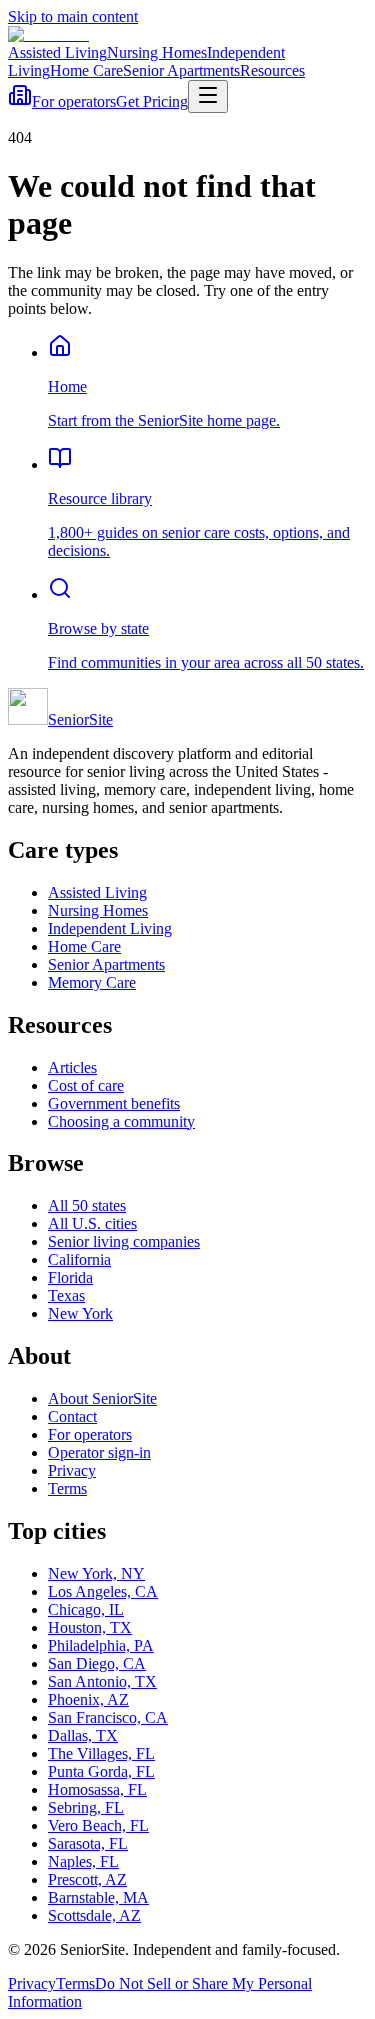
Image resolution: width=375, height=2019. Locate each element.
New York (80, 1313)
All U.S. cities (92, 1223)
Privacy (72, 1470)
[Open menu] (208, 96)
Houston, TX (90, 1627)
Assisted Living (57, 52)
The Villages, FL (101, 1753)
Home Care (86, 70)
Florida (70, 1277)
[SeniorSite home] (48, 34)
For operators (74, 101)
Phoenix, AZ (88, 1699)
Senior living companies (124, 1241)
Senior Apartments (181, 70)
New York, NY (96, 1573)
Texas (66, 1295)
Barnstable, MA (98, 1897)
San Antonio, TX (102, 1681)
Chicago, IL (86, 1609)
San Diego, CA (97, 1663)
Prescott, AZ (87, 1879)
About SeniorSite (102, 1398)
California (79, 1259)
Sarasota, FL (88, 1843)
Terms (67, 1488)
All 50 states (87, 1205)
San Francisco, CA (108, 1717)
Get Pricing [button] (152, 101)
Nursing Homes (157, 52)
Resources (272, 70)
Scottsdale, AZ (94, 1915)
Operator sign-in (99, 1452)
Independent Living (110, 928)
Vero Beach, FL (98, 1825)
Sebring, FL (86, 1807)
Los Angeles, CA (103, 1591)
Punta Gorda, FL (101, 1771)
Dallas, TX (83, 1735)
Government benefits (114, 1103)
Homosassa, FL (97, 1789)
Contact (72, 1416)
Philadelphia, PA (101, 1645)
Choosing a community (121, 1121)
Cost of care (86, 1085)
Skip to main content (73, 16)
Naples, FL (83, 1861)
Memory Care (92, 982)
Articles (72, 1067)
